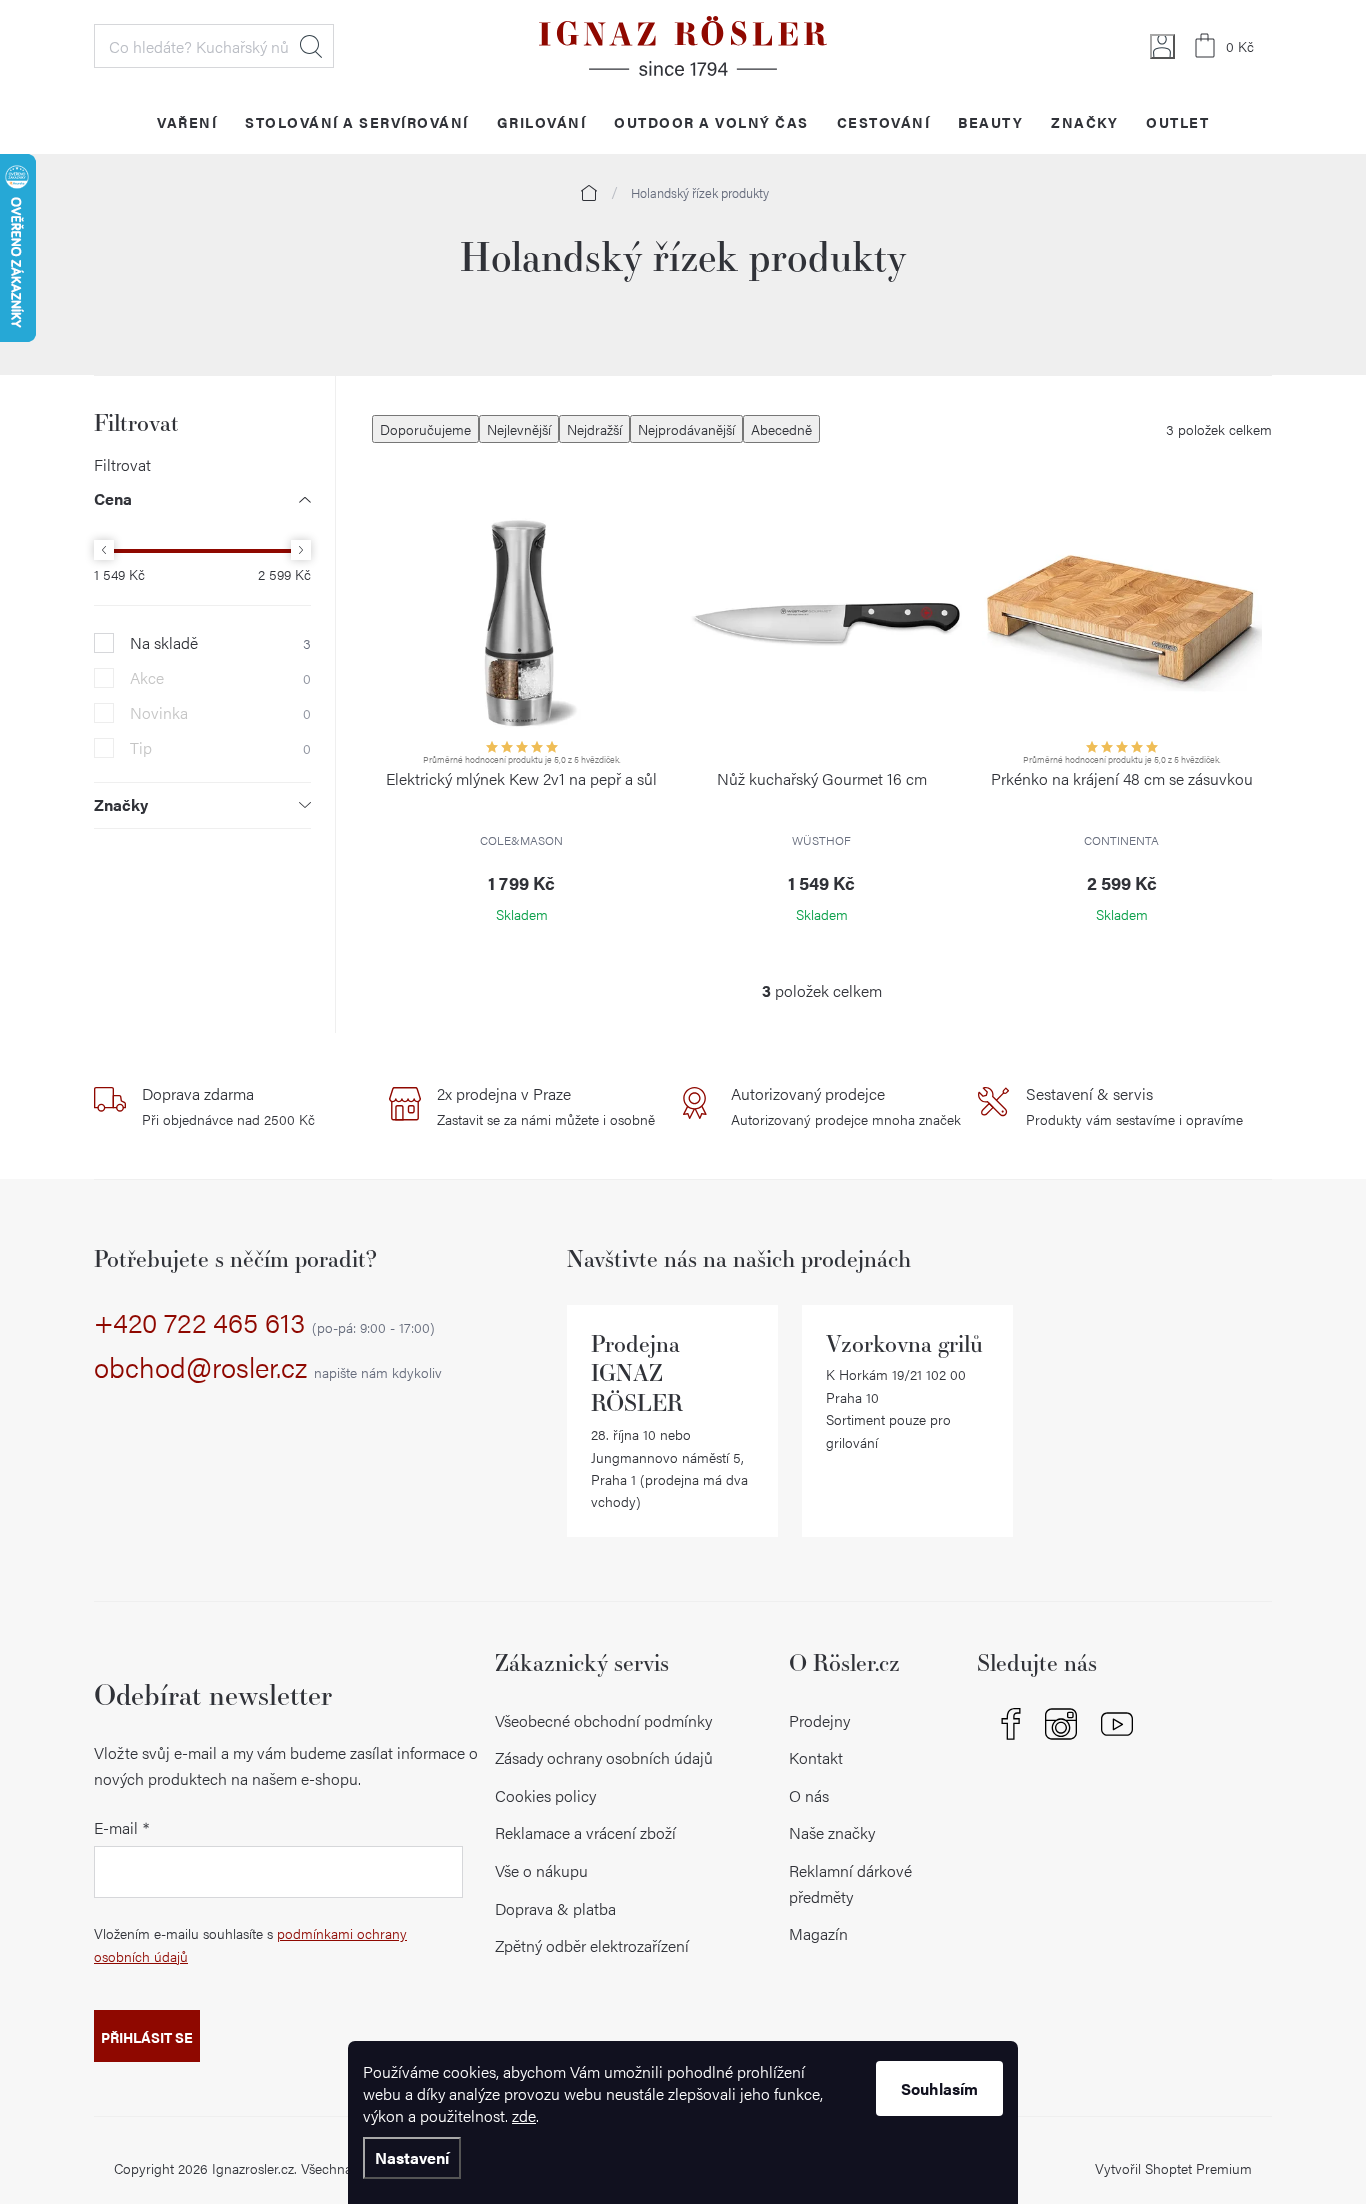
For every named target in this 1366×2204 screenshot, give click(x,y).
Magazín (818, 1933)
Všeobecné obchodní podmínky (603, 1720)
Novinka (220, 713)
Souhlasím (939, 2088)
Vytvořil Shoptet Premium (1173, 2168)
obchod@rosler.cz (268, 1368)
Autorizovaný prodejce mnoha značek (846, 1106)
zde (524, 2115)
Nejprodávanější (686, 429)
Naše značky (832, 1832)
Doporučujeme (425, 429)
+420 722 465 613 (264, 1323)
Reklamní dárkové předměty (850, 1883)
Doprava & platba (555, 1908)
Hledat (311, 46)
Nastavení (412, 2157)
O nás (809, 1795)
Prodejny (819, 1720)
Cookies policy (545, 1795)
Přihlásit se (147, 2037)
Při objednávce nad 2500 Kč (228, 1106)
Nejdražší (594, 429)
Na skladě (220, 643)
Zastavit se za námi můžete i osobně (546, 1106)
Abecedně (781, 429)
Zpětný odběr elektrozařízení (592, 1945)
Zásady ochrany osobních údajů (604, 1757)
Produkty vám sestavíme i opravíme (1134, 1106)
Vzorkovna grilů (904, 1343)
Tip (220, 748)
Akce (220, 678)
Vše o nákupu (541, 1870)
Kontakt (816, 1757)
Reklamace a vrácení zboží (585, 1832)
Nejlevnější (519, 429)
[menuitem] (187, 121)
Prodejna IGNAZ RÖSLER (637, 1373)
